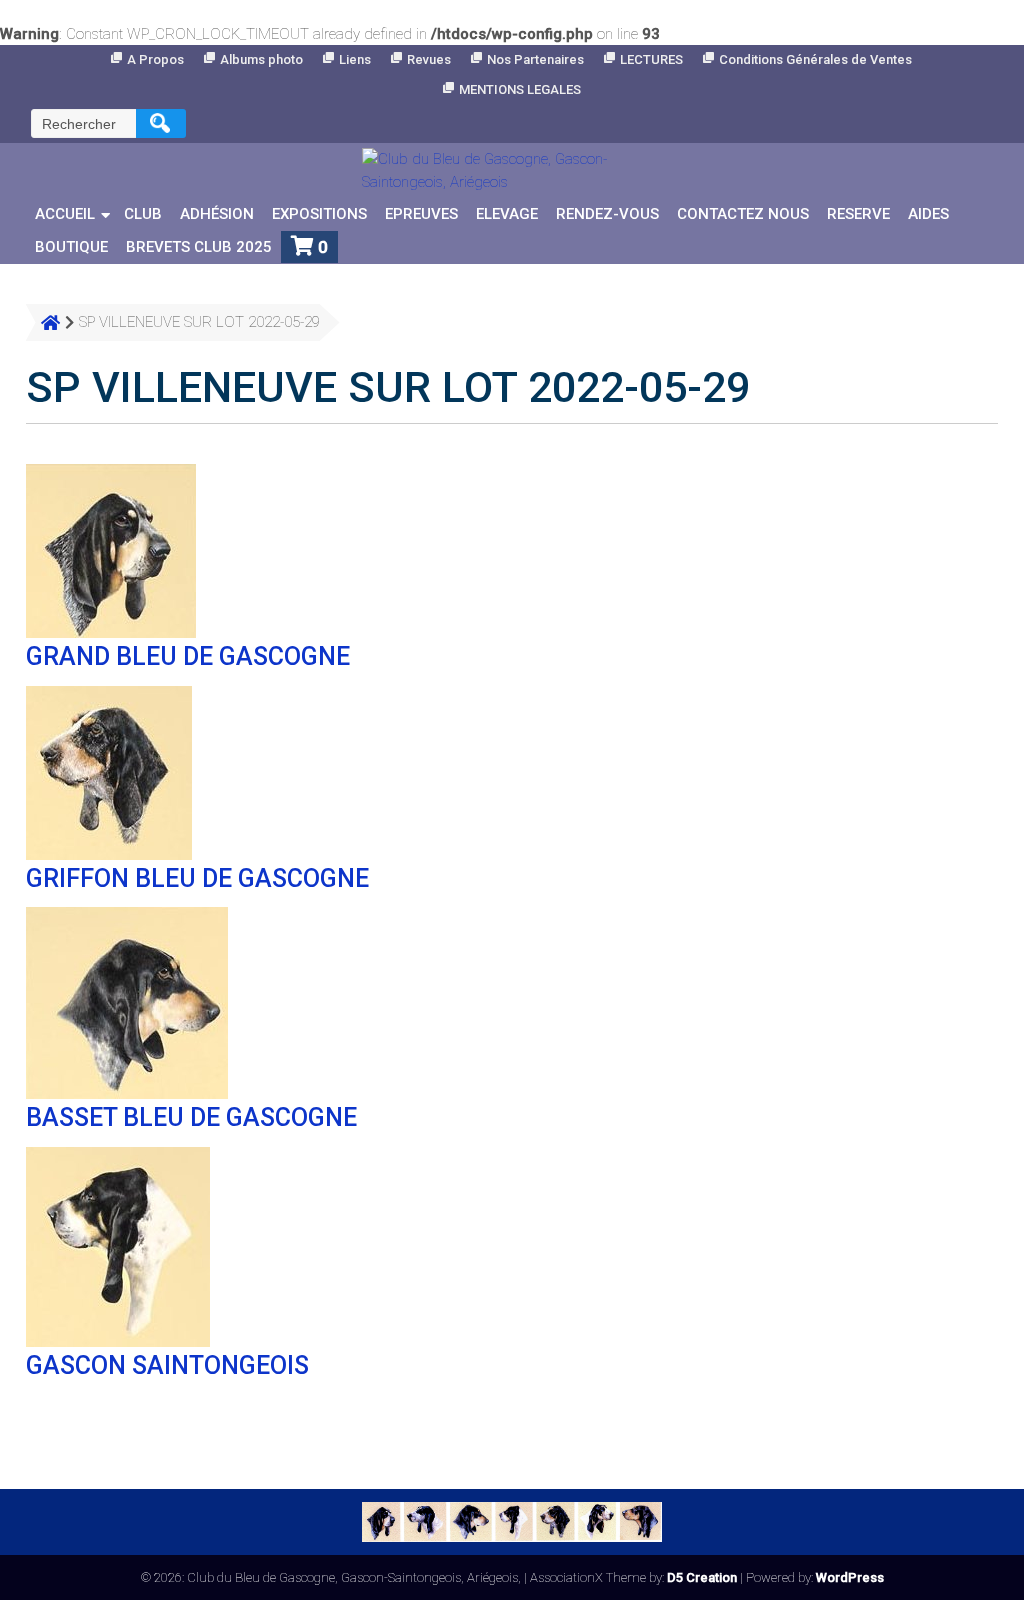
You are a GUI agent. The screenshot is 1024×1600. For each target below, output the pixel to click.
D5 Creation (702, 1577)
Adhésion (217, 214)
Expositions (319, 214)
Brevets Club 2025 (199, 247)
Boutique (71, 247)
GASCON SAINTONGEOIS (167, 1365)
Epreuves (421, 214)
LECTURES (651, 59)
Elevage (507, 214)
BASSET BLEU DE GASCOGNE (191, 1117)
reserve (858, 214)
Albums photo (261, 59)
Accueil (65, 214)
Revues (429, 59)
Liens (355, 59)
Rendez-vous (607, 214)
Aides (928, 214)
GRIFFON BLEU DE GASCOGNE (197, 878)
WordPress (850, 1577)
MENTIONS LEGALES (520, 89)
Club (143, 214)
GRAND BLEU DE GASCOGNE (188, 656)
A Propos (155, 59)
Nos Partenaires (535, 59)
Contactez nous (743, 214)
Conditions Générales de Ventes (815, 59)
